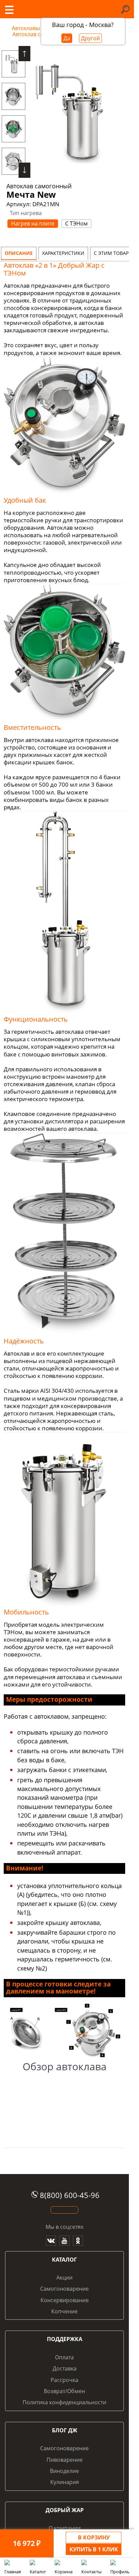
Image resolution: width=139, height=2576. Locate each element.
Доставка (65, 2368)
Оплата (64, 2357)
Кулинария (65, 2482)
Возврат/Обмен (64, 2391)
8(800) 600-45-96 (70, 2195)
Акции (64, 2277)
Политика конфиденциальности (64, 2402)
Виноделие (64, 2471)
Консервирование (65, 2300)
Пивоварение (65, 2460)
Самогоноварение (64, 2289)
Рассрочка (64, 2380)
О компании (65, 2528)
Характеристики (63, 253)
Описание (19, 253)
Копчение (64, 2311)
